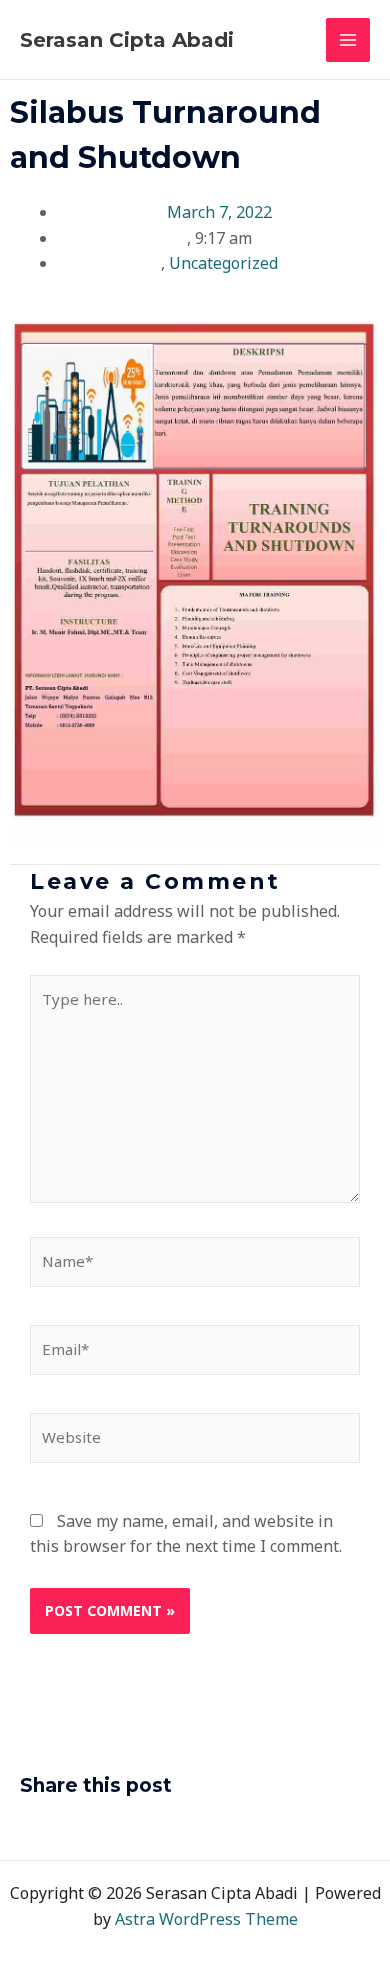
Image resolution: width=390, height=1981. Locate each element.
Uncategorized (223, 263)
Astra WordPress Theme (206, 1919)
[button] (26, 1828)
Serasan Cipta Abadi (127, 40)
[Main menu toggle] (348, 40)
